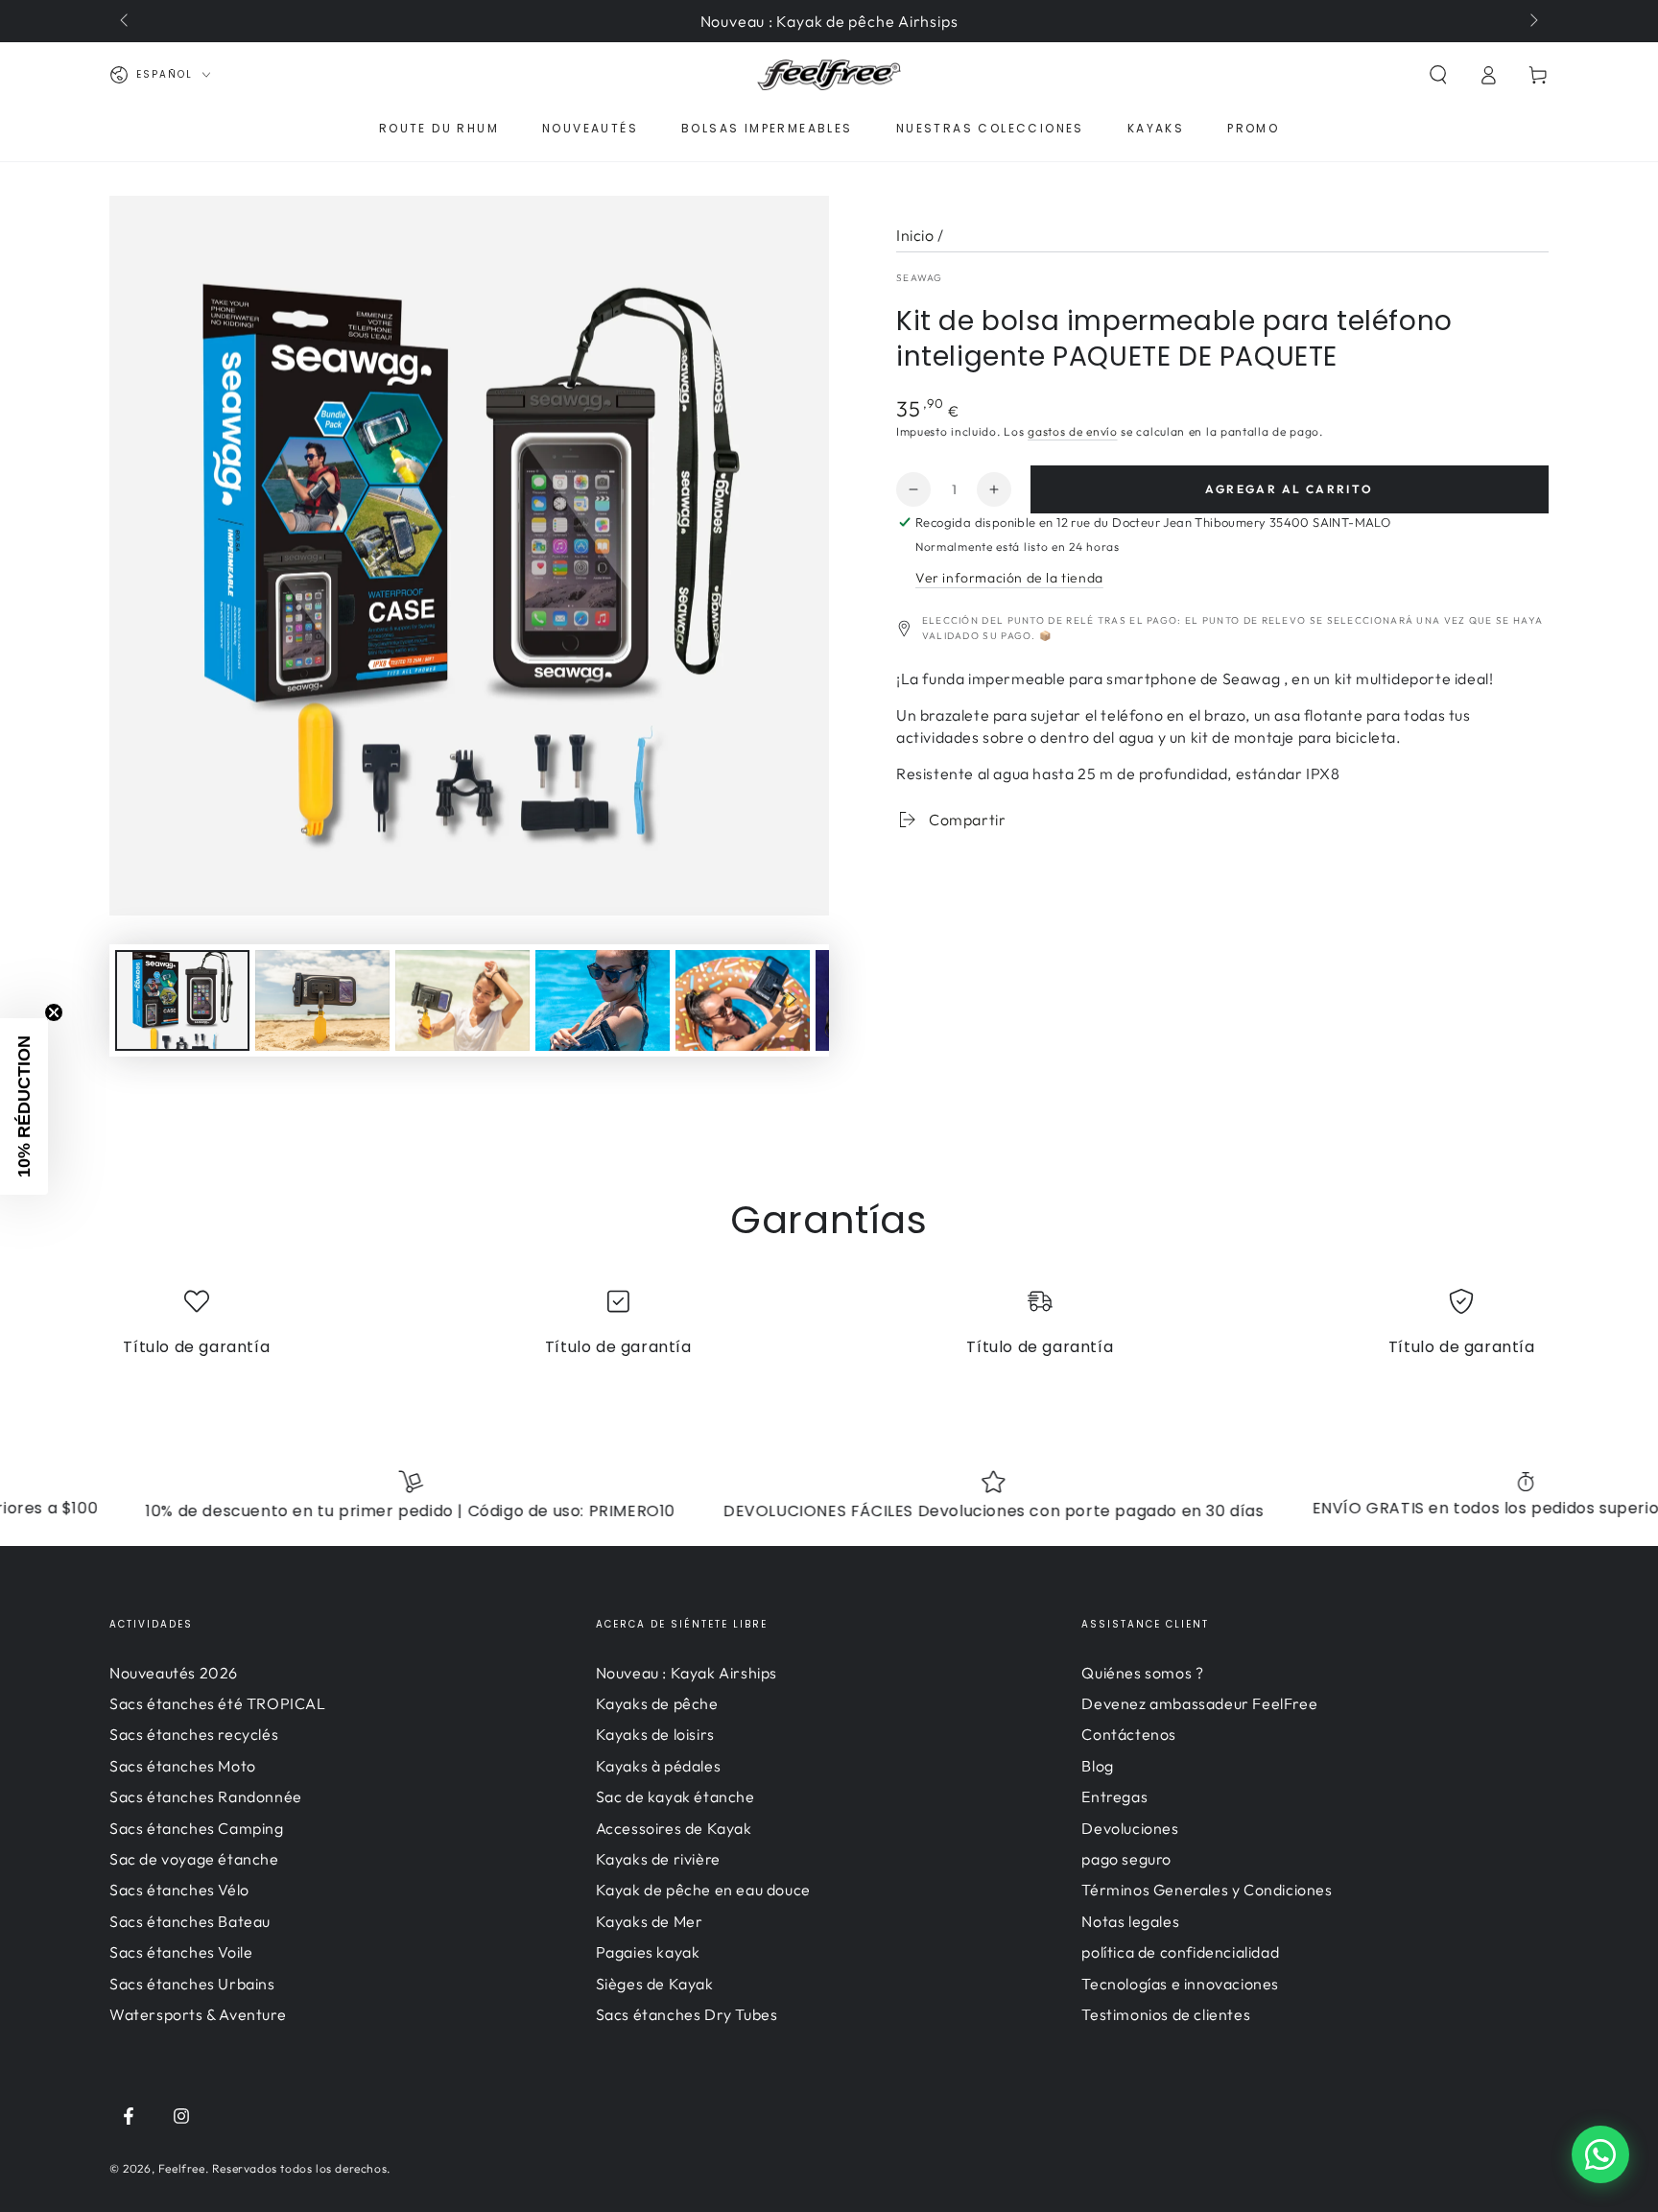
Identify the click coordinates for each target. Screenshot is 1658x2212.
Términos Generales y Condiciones (1207, 1890)
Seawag (920, 278)
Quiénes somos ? (1142, 1673)
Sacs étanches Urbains (192, 1984)
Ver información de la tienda (1009, 578)
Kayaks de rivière (658, 1859)
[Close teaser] (54, 1012)
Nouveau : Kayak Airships (687, 1673)
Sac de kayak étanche (675, 1796)
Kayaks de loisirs (655, 1734)
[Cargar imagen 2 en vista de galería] (322, 1000)
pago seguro (1126, 1859)
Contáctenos (1129, 1734)
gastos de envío (1073, 431)
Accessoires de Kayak (674, 1828)
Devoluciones (1130, 1828)
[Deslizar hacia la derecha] (1532, 21)
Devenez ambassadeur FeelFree (1199, 1703)
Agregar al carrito (1289, 489)
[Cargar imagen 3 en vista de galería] (462, 1000)
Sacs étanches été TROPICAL (218, 1703)
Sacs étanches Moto (183, 1766)
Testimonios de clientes (1166, 2014)
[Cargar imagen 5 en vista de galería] (743, 1000)
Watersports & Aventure (198, 2014)
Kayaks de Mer (650, 1921)
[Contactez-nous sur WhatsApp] (1600, 2154)
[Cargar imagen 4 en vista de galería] (603, 1000)
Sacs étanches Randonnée (206, 1796)
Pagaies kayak (648, 1952)
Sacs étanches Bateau (190, 1921)
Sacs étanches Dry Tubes (687, 2014)
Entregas (1114, 1796)
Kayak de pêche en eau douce (703, 1890)
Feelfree (182, 2168)
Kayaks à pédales (659, 1766)
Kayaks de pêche (657, 1703)
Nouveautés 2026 (174, 1673)
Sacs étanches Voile (181, 1952)
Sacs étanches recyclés (194, 1734)
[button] (1438, 75)
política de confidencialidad (1180, 1952)
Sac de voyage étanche (194, 1859)
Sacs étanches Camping (197, 1828)
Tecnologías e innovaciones (1180, 1984)
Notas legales (1130, 1921)
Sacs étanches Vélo (179, 1890)
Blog (1097, 1766)
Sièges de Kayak (655, 1984)
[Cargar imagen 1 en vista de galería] (182, 1000)
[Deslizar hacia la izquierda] (126, 21)
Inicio (915, 235)
